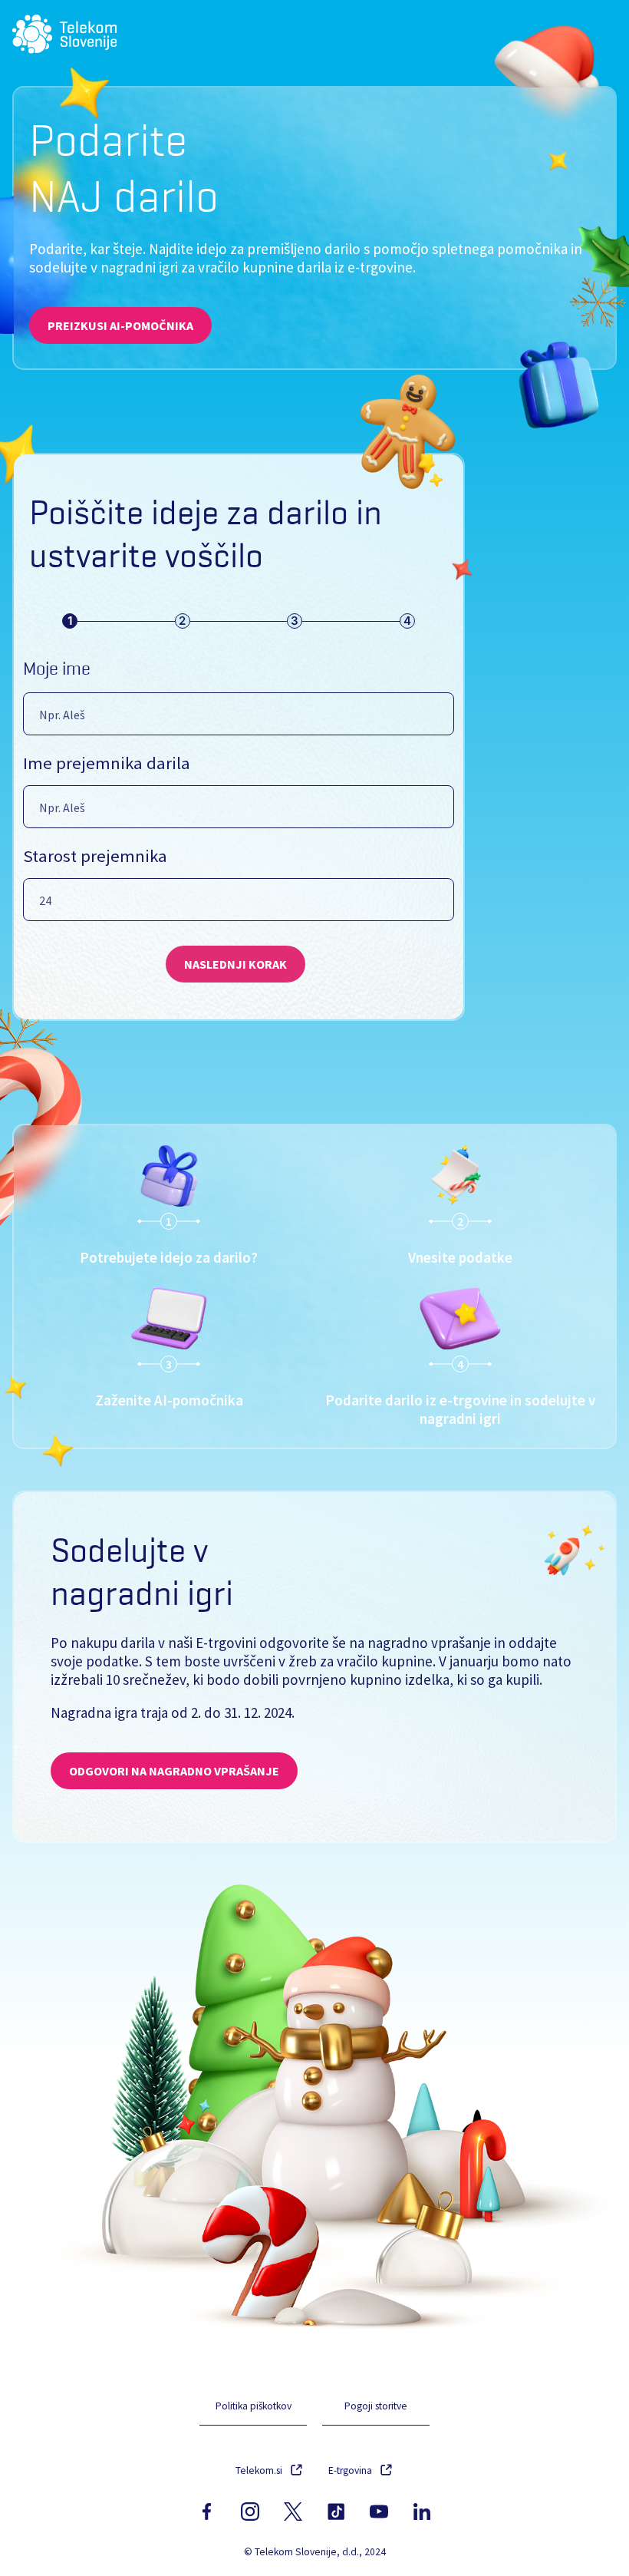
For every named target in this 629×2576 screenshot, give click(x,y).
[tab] (70, 621)
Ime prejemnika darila (107, 763)
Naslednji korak (235, 964)
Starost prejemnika (95, 856)
